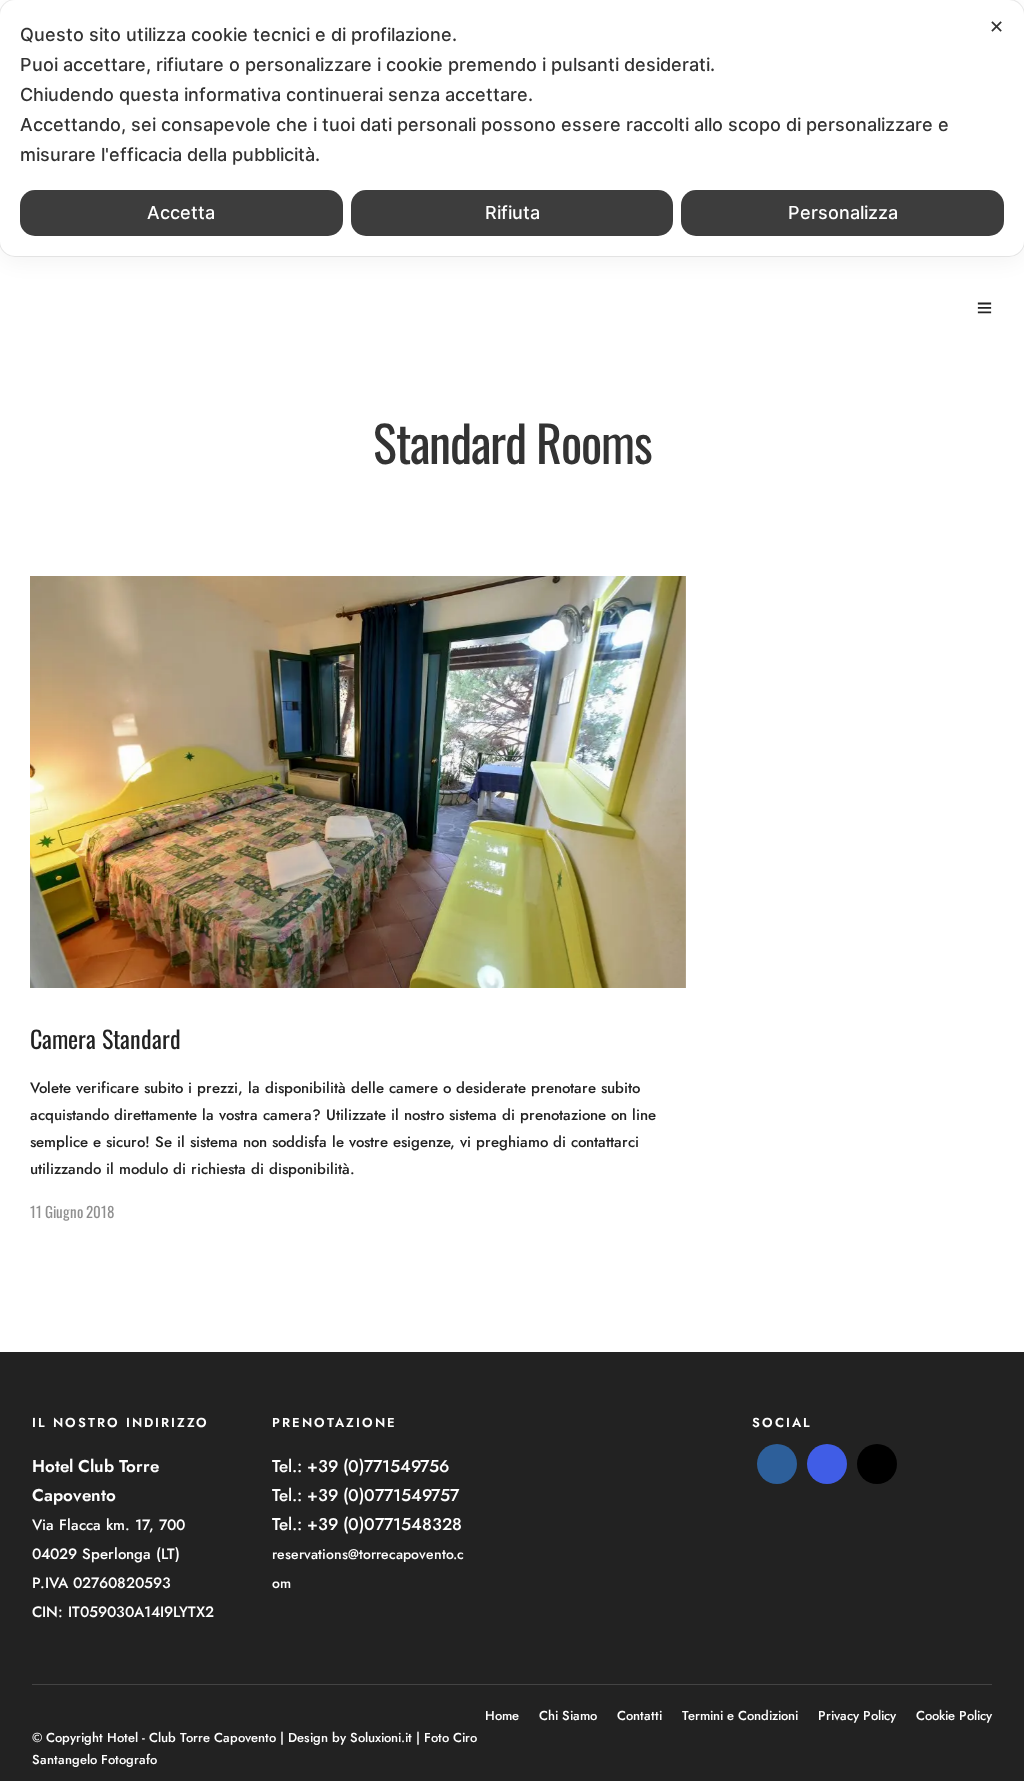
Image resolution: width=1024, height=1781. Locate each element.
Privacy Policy (857, 1715)
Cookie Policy (954, 1715)
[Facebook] (777, 1464)
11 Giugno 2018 (72, 1211)
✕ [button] (996, 26)
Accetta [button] (181, 212)
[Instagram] (827, 1464)
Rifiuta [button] (512, 212)
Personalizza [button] (843, 212)
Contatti (639, 1715)
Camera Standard (105, 1038)
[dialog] (512, 128)
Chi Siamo (568, 1715)
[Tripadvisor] (877, 1464)
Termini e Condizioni (740, 1715)
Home (502, 1715)
